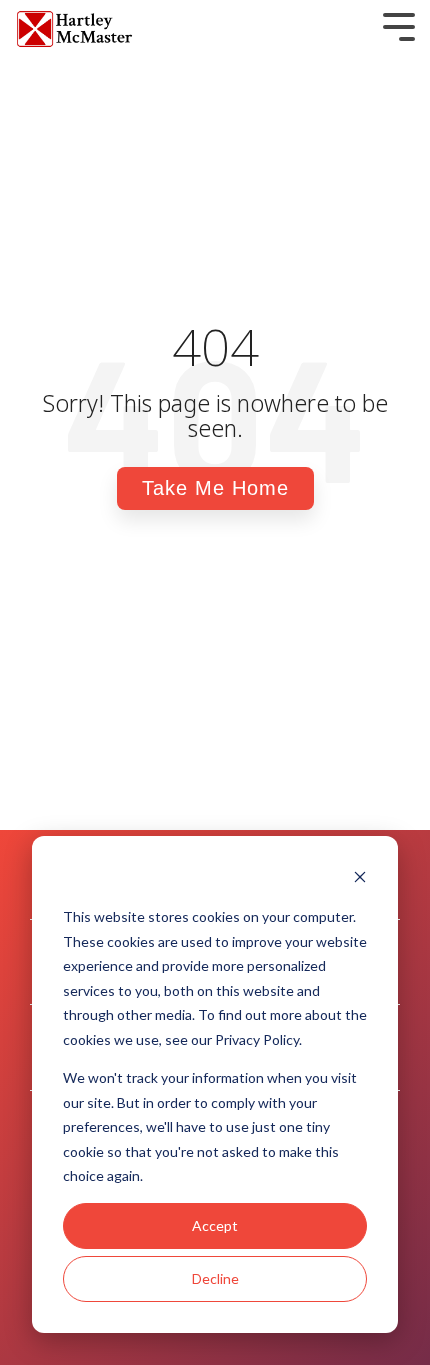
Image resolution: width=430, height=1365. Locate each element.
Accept (215, 1225)
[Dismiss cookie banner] (360, 879)
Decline (215, 1278)
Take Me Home (215, 488)
